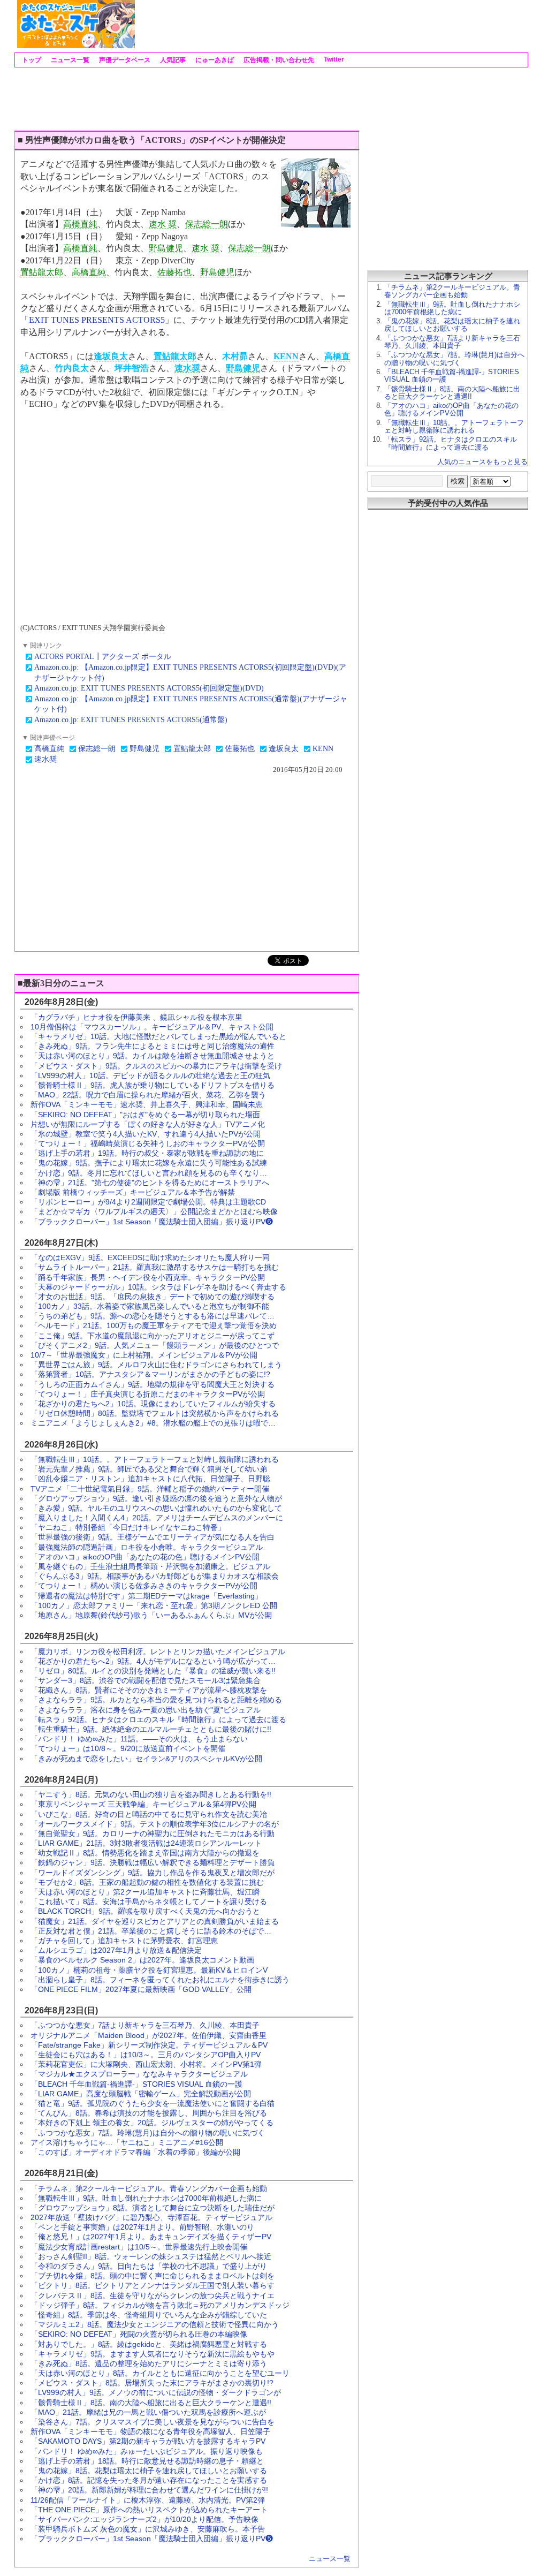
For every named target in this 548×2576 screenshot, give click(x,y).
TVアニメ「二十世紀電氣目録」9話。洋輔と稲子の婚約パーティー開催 (150, 1489)
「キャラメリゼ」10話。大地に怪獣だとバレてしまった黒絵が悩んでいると (158, 1036)
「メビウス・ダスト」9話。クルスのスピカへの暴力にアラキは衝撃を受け (156, 1066)
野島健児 (166, 248)
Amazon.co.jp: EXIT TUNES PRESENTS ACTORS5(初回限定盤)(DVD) (149, 688)
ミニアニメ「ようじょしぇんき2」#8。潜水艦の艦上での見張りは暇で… (153, 1423)
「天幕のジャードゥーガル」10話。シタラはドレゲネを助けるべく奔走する (158, 1287)
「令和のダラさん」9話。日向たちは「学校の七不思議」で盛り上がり (149, 2266)
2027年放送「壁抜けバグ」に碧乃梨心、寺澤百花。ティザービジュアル (151, 2217)
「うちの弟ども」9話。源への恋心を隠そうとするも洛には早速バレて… (153, 1316)
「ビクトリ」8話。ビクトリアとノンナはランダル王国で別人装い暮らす (153, 2285)
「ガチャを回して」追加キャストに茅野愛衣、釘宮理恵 (124, 1941)
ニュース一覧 (69, 60)
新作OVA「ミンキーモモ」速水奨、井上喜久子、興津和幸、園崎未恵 (147, 1104)
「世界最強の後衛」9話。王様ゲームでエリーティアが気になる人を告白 (153, 1537)
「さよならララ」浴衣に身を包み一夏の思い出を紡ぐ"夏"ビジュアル (146, 1710)
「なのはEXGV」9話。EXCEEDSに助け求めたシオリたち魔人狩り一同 (150, 1257)
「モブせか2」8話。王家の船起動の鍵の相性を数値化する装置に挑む (147, 1882)
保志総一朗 (207, 224)
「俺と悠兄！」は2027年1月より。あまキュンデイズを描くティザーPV (151, 2237)
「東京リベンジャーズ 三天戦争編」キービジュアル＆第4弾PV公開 (143, 1804)
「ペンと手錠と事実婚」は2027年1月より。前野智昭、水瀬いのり (142, 2227)
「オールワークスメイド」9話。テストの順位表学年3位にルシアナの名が (155, 1824)
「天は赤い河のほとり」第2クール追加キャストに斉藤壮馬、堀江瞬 (145, 1892)
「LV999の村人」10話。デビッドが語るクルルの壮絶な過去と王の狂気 (150, 1075)
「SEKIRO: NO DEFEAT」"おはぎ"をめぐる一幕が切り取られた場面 (145, 1115)
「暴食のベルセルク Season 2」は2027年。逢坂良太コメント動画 (142, 1960)
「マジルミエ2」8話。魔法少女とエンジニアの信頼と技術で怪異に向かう (155, 2324)
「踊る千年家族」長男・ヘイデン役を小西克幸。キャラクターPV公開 (148, 1277)
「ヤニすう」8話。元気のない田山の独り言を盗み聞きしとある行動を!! (151, 1794)
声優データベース (124, 60)
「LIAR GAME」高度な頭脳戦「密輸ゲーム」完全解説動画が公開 (141, 2094)
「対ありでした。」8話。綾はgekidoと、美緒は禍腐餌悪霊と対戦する (149, 2344)
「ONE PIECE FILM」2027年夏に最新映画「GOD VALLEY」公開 (141, 1989)
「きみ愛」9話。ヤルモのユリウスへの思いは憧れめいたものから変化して (156, 1508)
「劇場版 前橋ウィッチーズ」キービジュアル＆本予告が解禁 (133, 1192)
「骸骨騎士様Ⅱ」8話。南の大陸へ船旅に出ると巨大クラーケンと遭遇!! (151, 2403)
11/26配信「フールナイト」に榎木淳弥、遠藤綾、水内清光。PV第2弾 (148, 2500)
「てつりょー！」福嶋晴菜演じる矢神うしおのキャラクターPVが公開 (148, 1143)
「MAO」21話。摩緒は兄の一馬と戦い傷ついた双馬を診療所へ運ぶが (148, 2412)
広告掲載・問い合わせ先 (278, 60)
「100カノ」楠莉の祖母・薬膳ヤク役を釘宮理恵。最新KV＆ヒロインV (149, 1970)
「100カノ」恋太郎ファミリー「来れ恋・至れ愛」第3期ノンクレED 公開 (154, 1605)
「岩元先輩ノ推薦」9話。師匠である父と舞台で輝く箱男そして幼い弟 (149, 1469)
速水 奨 (163, 224)
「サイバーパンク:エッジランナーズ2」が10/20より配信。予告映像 (144, 2519)
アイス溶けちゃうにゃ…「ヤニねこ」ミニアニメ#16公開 (127, 2142)
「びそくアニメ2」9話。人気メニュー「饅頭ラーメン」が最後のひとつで (155, 1345)
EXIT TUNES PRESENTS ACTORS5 (97, 320)
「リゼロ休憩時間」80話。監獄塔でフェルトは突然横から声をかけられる (155, 1413)
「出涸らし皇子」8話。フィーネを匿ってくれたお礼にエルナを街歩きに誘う (160, 1980)
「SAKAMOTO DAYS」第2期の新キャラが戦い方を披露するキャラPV (148, 2441)
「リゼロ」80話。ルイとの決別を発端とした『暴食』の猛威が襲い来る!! (153, 1671)
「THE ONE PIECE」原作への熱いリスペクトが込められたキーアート (149, 2510)
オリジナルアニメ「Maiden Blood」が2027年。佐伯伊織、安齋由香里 (149, 2035)
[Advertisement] (331, 24)
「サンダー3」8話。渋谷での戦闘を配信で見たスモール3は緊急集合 (146, 1680)
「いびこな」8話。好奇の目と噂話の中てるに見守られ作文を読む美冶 (149, 1814)
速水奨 (187, 368)
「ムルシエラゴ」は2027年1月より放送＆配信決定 (116, 1950)
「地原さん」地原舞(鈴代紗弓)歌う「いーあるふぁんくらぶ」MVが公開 (151, 1615)
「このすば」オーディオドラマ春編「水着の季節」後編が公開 (135, 2152)
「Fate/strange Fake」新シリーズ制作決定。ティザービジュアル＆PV (149, 2045)
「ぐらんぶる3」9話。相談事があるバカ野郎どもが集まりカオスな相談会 (155, 1576)
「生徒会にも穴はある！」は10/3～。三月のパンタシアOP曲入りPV (146, 2055)
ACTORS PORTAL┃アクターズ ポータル (103, 657)
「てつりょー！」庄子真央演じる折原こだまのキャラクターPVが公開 (148, 1394)
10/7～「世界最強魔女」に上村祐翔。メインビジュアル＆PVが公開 (144, 1355)
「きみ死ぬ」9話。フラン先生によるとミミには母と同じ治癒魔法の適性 (153, 1046)
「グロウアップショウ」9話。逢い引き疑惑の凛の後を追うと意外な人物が (156, 1498)
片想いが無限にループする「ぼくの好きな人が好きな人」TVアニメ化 (148, 1124)
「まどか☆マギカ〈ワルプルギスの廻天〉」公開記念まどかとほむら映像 (154, 1211)
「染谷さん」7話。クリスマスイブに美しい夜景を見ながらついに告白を (153, 2422)
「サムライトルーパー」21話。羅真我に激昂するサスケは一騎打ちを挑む (155, 1267)
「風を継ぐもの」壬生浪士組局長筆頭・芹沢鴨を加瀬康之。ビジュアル (150, 1566)
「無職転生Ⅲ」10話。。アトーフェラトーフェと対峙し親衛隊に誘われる (155, 1459)
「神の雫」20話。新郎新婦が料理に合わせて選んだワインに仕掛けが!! (149, 2490)
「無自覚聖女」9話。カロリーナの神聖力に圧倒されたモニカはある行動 (153, 1833)
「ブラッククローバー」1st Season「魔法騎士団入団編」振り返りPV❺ (152, 2539)
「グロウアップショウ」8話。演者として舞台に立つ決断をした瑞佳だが (153, 2208)
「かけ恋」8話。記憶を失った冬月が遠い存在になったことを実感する (149, 2480)
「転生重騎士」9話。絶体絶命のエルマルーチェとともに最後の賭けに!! (151, 1729)
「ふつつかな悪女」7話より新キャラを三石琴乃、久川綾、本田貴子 (145, 2025)
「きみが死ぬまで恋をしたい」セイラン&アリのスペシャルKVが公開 (146, 1759)
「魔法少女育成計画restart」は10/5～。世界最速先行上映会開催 (139, 2247)
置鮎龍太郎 (42, 272)
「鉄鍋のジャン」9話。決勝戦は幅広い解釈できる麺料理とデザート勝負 (153, 1862)
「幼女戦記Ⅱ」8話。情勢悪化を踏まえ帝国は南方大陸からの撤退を (145, 1853)
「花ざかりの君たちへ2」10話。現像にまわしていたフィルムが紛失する (153, 1404)
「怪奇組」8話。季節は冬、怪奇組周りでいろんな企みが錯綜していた (149, 2315)
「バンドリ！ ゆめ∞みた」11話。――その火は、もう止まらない (139, 1739)
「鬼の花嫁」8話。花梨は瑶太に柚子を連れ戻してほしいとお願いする (149, 2471)
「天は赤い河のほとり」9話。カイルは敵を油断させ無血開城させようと (153, 1056)
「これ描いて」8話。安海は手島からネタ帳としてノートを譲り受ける (149, 1901)
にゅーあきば (214, 60)
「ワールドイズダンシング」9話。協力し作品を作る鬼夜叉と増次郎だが (153, 1873)
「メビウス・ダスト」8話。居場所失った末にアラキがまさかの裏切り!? (152, 2383)
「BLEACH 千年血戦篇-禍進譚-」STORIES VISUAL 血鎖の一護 (136, 2084)
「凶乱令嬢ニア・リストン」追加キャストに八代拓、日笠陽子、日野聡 (150, 1479)
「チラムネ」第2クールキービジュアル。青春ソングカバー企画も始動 (149, 2188)
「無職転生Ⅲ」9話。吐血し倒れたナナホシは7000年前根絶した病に (146, 2198)
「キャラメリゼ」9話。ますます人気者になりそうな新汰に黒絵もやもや (153, 2354)
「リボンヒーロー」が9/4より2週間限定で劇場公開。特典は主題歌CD (148, 1202)
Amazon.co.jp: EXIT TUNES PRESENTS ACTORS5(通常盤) (131, 720)
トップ (31, 60)
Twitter (333, 59)
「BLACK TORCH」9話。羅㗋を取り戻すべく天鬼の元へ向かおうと (145, 1911)
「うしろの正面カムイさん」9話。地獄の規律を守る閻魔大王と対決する (153, 1384)
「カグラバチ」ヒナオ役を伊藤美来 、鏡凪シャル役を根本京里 (136, 1017)
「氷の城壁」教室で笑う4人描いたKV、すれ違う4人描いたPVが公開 (146, 1134)
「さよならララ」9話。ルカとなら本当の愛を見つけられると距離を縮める (156, 1700)
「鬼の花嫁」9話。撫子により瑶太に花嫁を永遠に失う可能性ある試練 (149, 1163)
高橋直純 (80, 224)
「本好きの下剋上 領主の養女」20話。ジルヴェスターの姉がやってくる (152, 2123)
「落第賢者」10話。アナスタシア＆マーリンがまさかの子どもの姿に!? (150, 1374)
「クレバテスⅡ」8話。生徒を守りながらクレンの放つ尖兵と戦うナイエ (153, 2295)
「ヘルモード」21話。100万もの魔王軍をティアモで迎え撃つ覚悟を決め (154, 1325)
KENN (286, 356)
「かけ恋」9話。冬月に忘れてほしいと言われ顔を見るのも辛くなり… (149, 1173)
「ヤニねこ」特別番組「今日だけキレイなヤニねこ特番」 (128, 1527)
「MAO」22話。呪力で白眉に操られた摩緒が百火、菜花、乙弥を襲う (148, 1095)
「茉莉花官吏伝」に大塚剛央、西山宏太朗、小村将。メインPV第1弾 (146, 2064)
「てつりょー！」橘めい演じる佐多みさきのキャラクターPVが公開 (144, 1586)
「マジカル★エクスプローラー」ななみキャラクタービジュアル (139, 2074)
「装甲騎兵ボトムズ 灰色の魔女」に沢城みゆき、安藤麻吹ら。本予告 (148, 2529)
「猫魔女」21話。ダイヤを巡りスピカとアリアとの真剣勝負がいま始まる (155, 1921)
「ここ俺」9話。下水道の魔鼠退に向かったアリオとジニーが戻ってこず (153, 1336)
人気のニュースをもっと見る (482, 462)
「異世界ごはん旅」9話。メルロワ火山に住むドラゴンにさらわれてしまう (156, 1365)
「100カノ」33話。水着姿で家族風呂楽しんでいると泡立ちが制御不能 (150, 1306)
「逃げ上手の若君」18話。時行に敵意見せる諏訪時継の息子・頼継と (147, 2461)
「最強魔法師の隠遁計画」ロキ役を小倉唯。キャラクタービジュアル (147, 1547)
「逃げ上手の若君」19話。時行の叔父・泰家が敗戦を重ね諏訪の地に (147, 1153)
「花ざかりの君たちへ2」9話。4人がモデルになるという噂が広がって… (153, 1661)
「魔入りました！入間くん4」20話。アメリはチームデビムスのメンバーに (157, 1518)
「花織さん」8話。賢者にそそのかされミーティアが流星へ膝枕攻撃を (149, 1690)
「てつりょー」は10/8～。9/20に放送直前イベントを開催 (128, 1748)
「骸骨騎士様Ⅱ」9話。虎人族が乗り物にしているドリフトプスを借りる (153, 1085)
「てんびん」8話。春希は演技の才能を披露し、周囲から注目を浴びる (149, 2113)
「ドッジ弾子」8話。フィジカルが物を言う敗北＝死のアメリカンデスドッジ (160, 2305)
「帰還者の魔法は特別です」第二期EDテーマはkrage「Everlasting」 (146, 1596)
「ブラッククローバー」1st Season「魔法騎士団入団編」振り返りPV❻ (152, 1222)
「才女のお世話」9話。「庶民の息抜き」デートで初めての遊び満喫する (153, 1297)
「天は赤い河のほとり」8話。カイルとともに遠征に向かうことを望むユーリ (160, 2373)
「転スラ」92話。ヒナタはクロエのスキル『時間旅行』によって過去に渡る (158, 1719)
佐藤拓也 (174, 272)
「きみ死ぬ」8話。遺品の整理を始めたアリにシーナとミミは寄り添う (149, 2363)
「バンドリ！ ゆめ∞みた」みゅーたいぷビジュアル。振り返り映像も (147, 2451)
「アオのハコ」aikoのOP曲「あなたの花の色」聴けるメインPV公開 (145, 1557)
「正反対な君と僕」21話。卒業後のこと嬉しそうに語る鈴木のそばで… (151, 1931)
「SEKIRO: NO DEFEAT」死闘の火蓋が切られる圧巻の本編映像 (139, 2334)
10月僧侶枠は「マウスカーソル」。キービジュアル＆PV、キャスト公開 (152, 1027)
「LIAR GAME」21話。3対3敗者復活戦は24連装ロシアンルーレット (146, 1843)
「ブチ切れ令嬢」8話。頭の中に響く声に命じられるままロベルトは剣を (153, 2276)
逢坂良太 (111, 356)
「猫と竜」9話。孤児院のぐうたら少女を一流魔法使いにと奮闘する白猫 (153, 2103)
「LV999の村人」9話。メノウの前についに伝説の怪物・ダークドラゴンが (156, 2392)
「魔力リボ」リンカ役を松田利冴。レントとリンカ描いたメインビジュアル (158, 1651)
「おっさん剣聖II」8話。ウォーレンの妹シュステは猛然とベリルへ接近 (151, 2256)
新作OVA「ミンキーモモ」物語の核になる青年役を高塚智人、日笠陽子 (150, 2431)
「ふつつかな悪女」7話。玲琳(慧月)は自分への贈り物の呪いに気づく (148, 2133)
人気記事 (172, 60)
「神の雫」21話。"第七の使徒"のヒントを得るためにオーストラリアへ (150, 1183)
